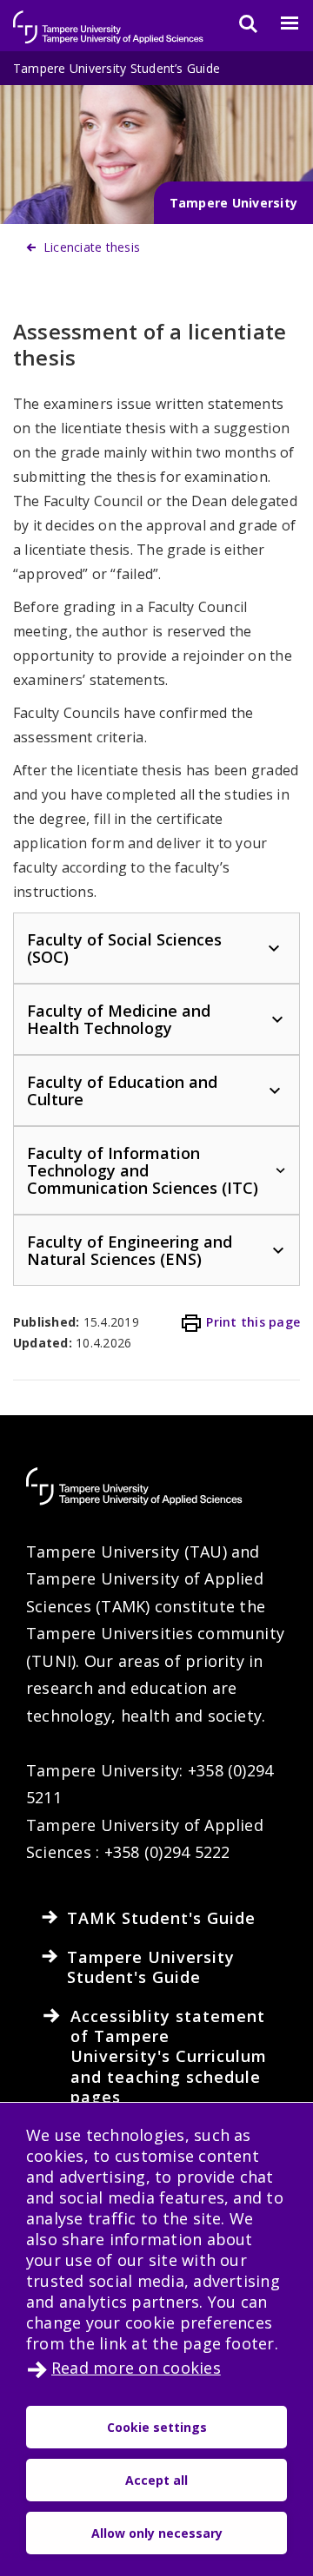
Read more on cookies (136, 2368)
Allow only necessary (157, 2533)
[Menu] (279, 23)
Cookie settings (157, 2427)
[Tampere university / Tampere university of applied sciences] (109, 19)
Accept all (156, 2480)
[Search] (237, 23)
